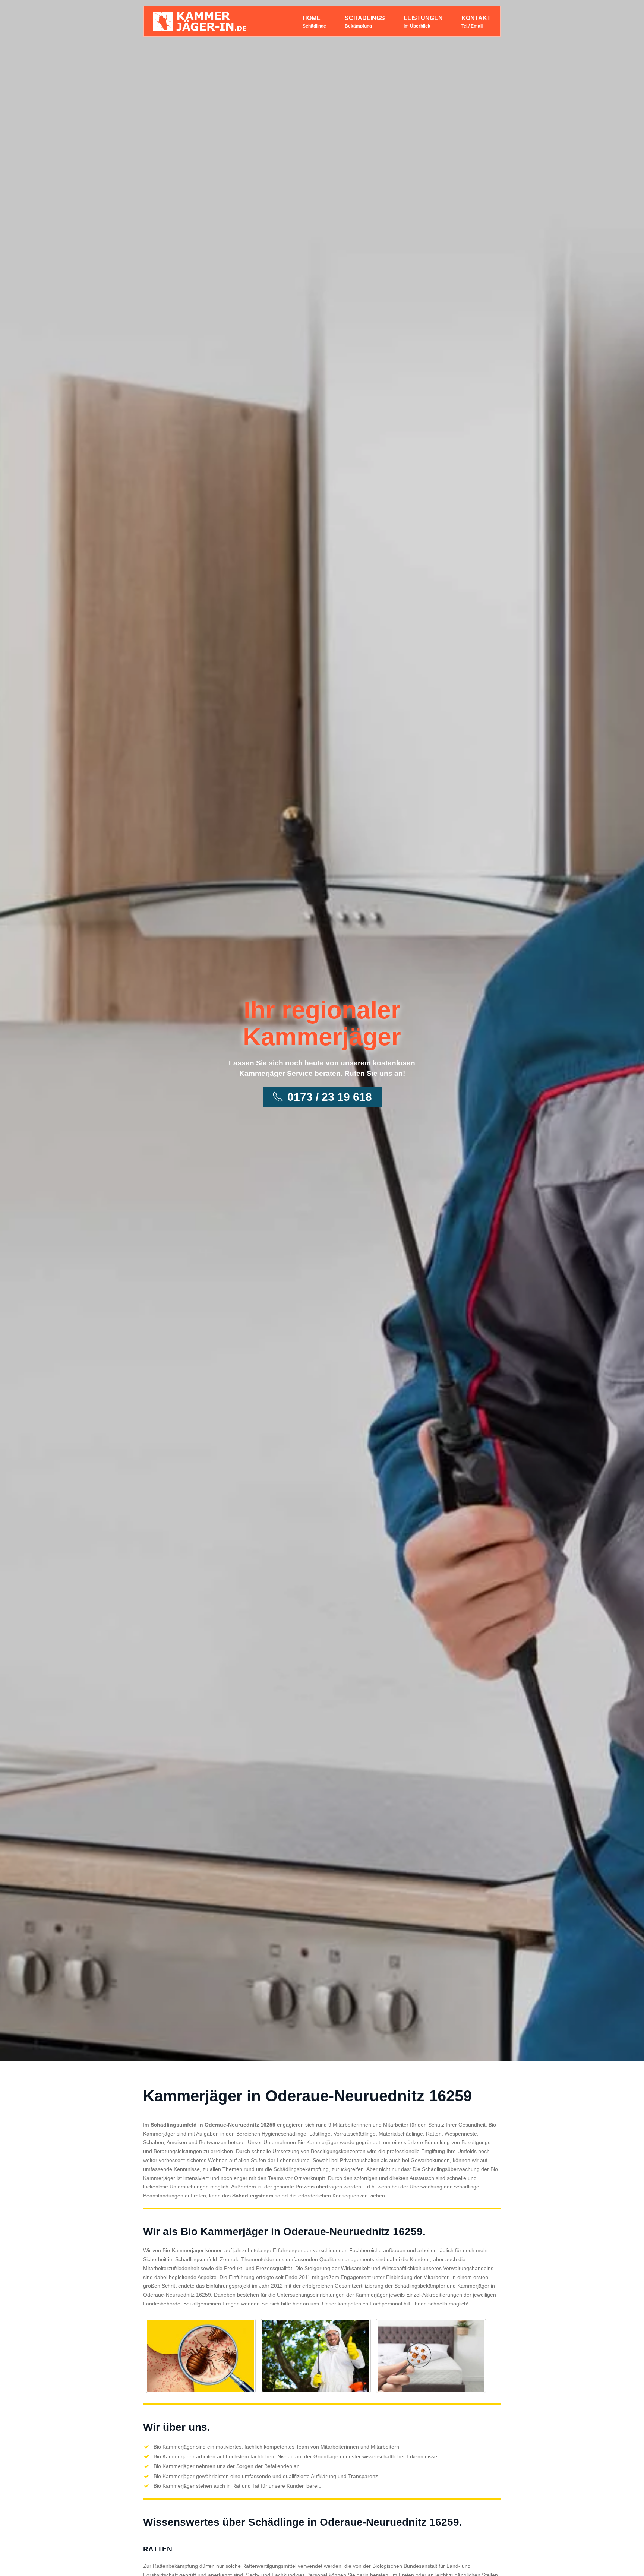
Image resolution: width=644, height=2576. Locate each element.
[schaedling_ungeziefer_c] (431, 2356)
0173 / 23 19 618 (330, 1097)
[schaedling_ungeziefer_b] (316, 2356)
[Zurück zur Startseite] (200, 21)
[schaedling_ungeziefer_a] (201, 2356)
